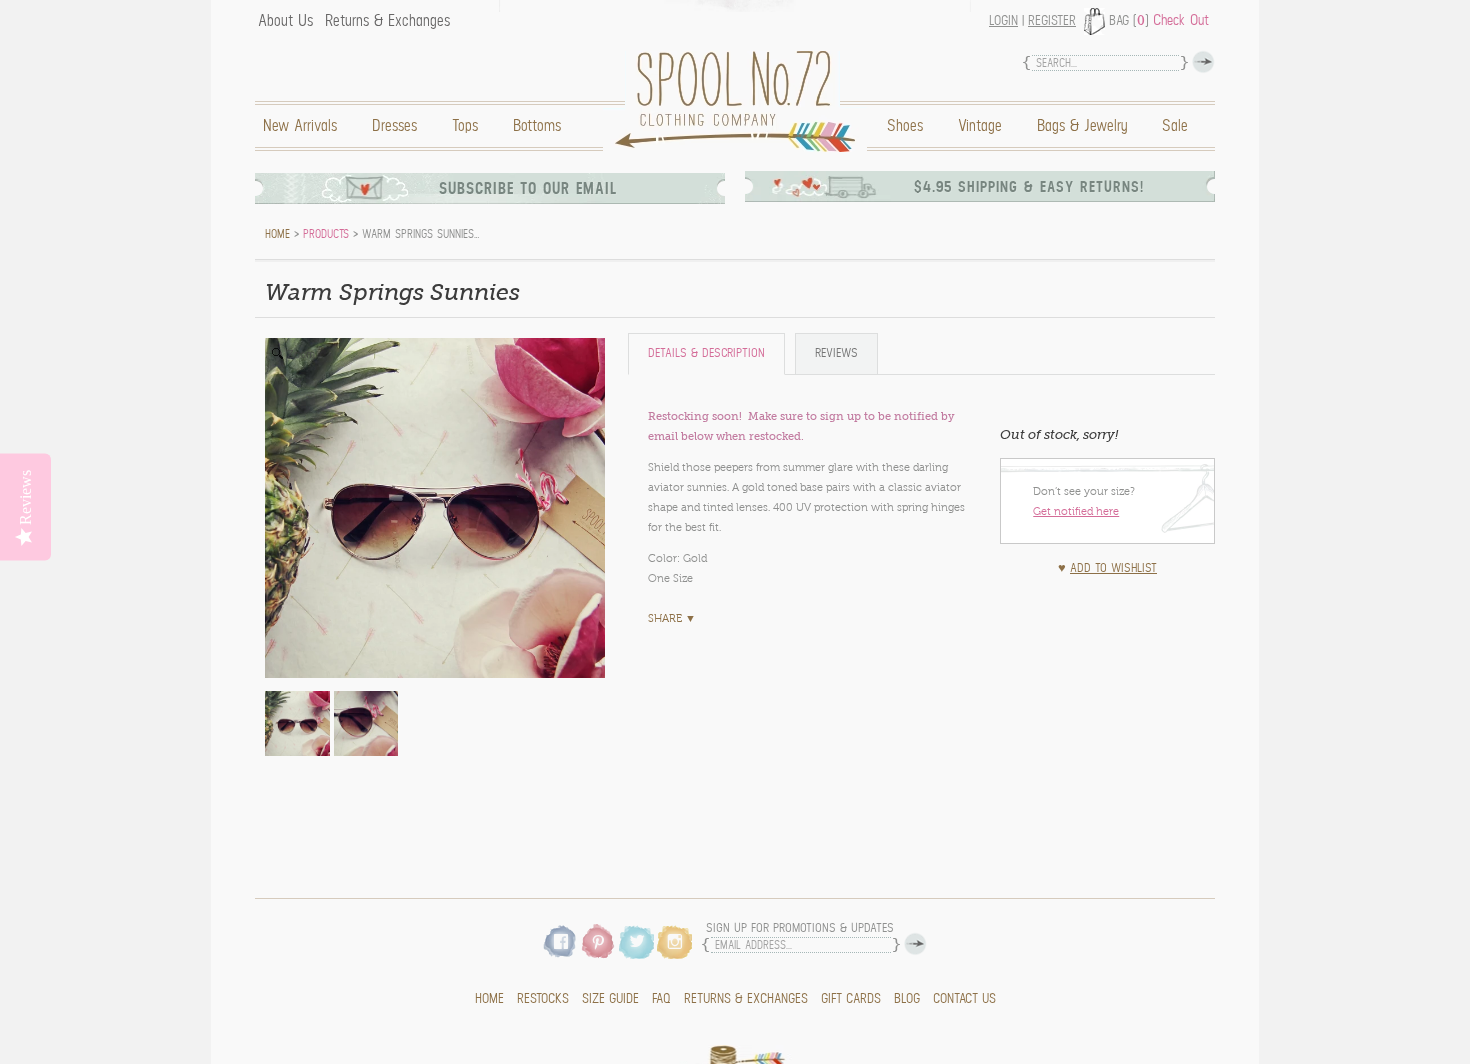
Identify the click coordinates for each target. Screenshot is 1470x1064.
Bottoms (537, 126)
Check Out (1181, 20)
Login (1003, 21)
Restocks (543, 999)
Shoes (905, 126)
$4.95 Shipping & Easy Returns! (1029, 187)
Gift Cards (851, 999)
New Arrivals (300, 126)
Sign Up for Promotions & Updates (800, 928)
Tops (465, 126)
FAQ (661, 999)
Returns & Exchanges (387, 21)
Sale (1175, 126)
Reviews (836, 353)
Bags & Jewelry (1082, 126)
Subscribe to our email (528, 188)
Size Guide (610, 999)
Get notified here (1076, 511)
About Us (285, 21)
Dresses (394, 126)
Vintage (980, 126)
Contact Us (964, 999)
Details (706, 353)
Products (326, 234)
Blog (907, 999)
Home (740, 101)
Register (1052, 21)
